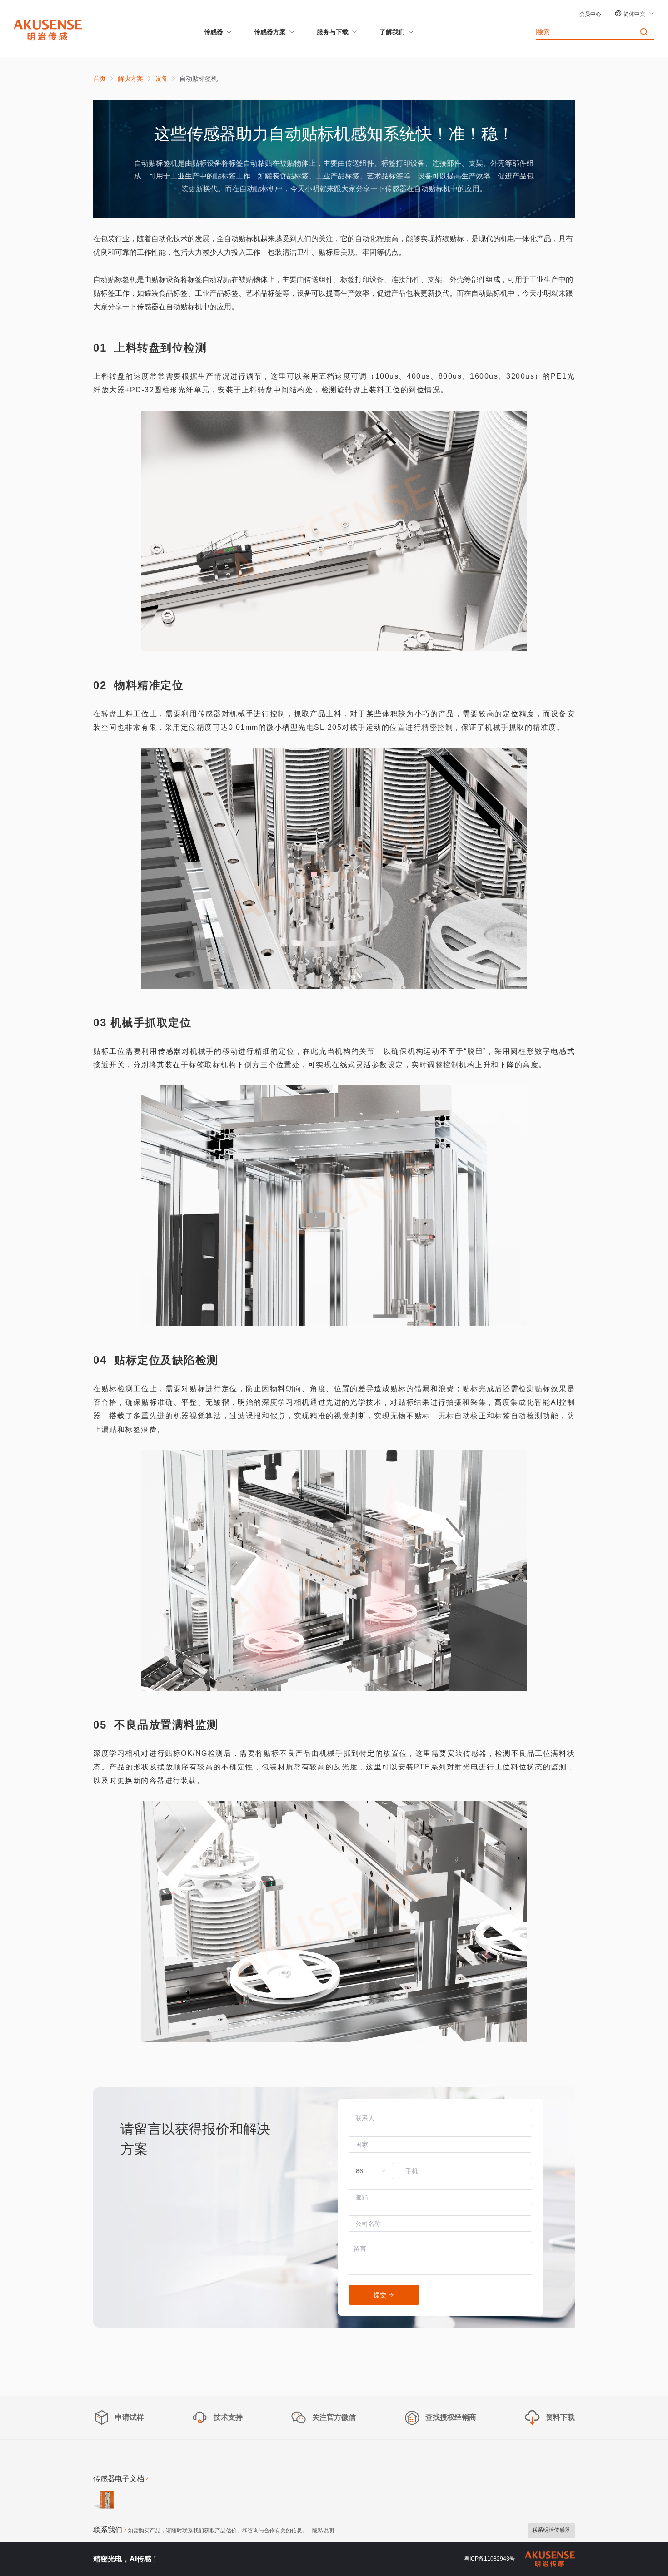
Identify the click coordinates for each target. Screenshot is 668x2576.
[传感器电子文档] (103, 2501)
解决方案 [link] (130, 79)
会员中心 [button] (590, 14)
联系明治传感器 (551, 2530)
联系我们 (108, 2530)
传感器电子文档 (119, 2479)
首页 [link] (100, 79)
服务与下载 (333, 32)
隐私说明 (323, 2531)
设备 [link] (161, 79)
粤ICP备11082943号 (489, 2559)
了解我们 (392, 32)
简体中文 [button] (635, 14)
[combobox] (367, 2171)
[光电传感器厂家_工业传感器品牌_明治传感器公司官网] (48, 30)
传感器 (214, 32)
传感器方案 (270, 32)
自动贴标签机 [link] (199, 79)
